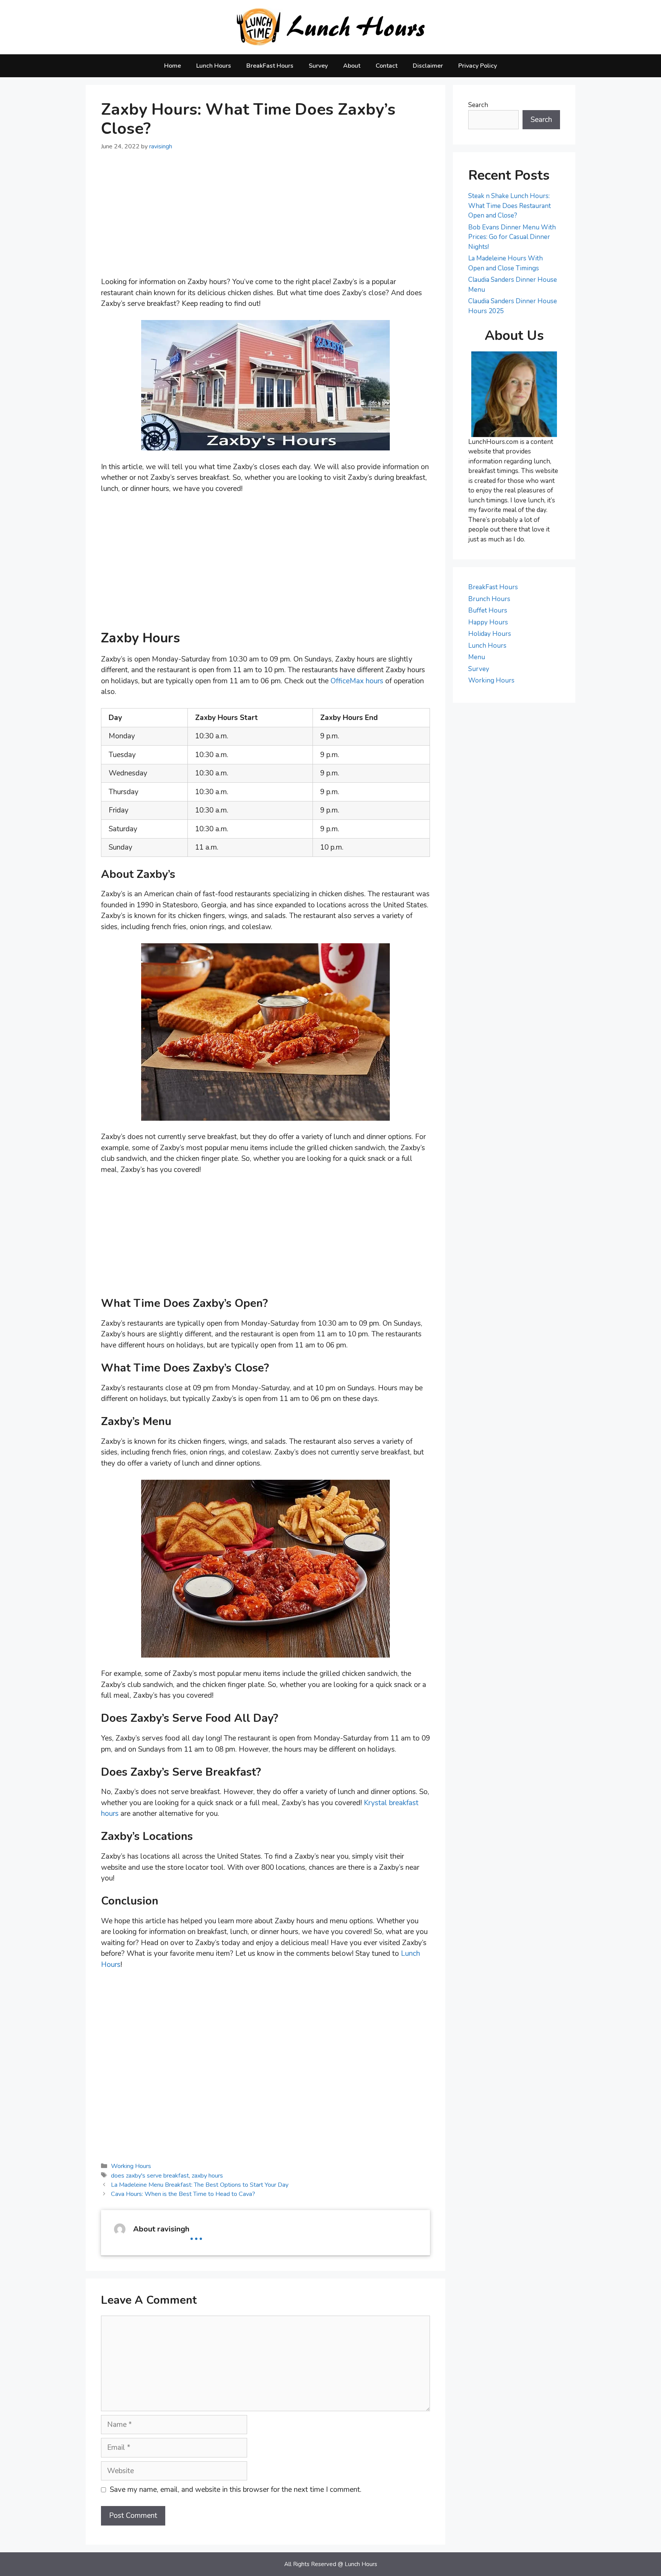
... (196, 2233)
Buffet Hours (488, 610)
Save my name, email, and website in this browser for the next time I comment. (236, 2490)
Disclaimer (428, 66)
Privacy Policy (478, 66)
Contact (387, 66)
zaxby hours (207, 2176)
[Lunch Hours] (331, 27)
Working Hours (131, 2166)
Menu (477, 657)
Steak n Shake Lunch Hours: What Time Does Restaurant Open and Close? (510, 206)
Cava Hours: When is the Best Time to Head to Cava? (183, 2194)
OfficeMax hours (357, 681)
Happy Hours (488, 622)
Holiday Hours (490, 634)
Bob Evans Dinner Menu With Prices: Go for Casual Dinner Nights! (512, 237)
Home (173, 66)
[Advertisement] (265, 219)
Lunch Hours (214, 66)
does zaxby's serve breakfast (150, 2176)
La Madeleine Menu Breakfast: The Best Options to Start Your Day (200, 2185)
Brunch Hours (489, 599)
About (352, 66)
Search (478, 105)
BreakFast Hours (270, 66)
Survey (318, 66)
